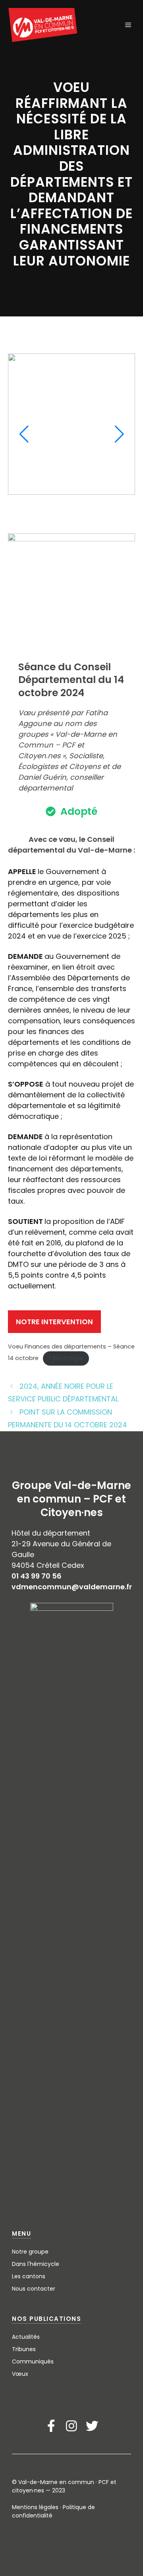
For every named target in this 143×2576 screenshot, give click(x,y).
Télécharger (66, 1358)
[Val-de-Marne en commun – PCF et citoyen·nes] (43, 25)
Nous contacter (34, 2289)
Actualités (26, 2337)
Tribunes (24, 2349)
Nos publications (46, 2319)
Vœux (20, 2374)
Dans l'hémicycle (36, 2264)
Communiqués (33, 2361)
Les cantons (29, 2276)
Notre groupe (30, 2252)
